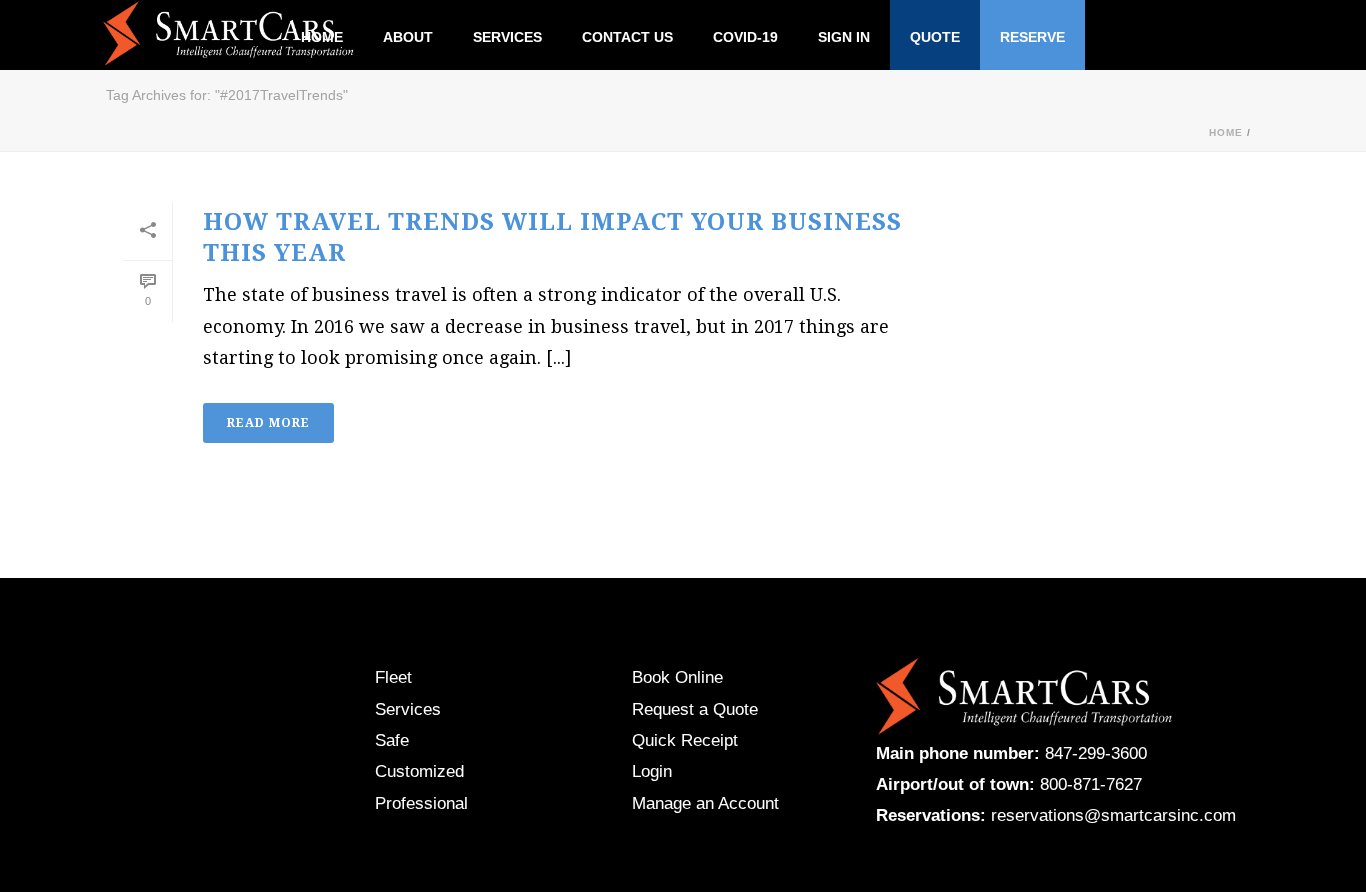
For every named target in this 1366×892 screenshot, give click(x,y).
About (408, 37)
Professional (421, 803)
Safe (392, 740)
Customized (419, 771)
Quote (935, 37)
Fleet (393, 677)
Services (507, 37)
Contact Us (627, 37)
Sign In (844, 37)
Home (1226, 132)
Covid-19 (745, 37)
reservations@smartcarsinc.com (1113, 815)
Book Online (677, 677)
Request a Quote (695, 709)
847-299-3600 (1096, 753)
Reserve (1032, 37)
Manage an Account (705, 803)
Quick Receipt (685, 740)
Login (652, 771)
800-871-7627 (1091, 784)
